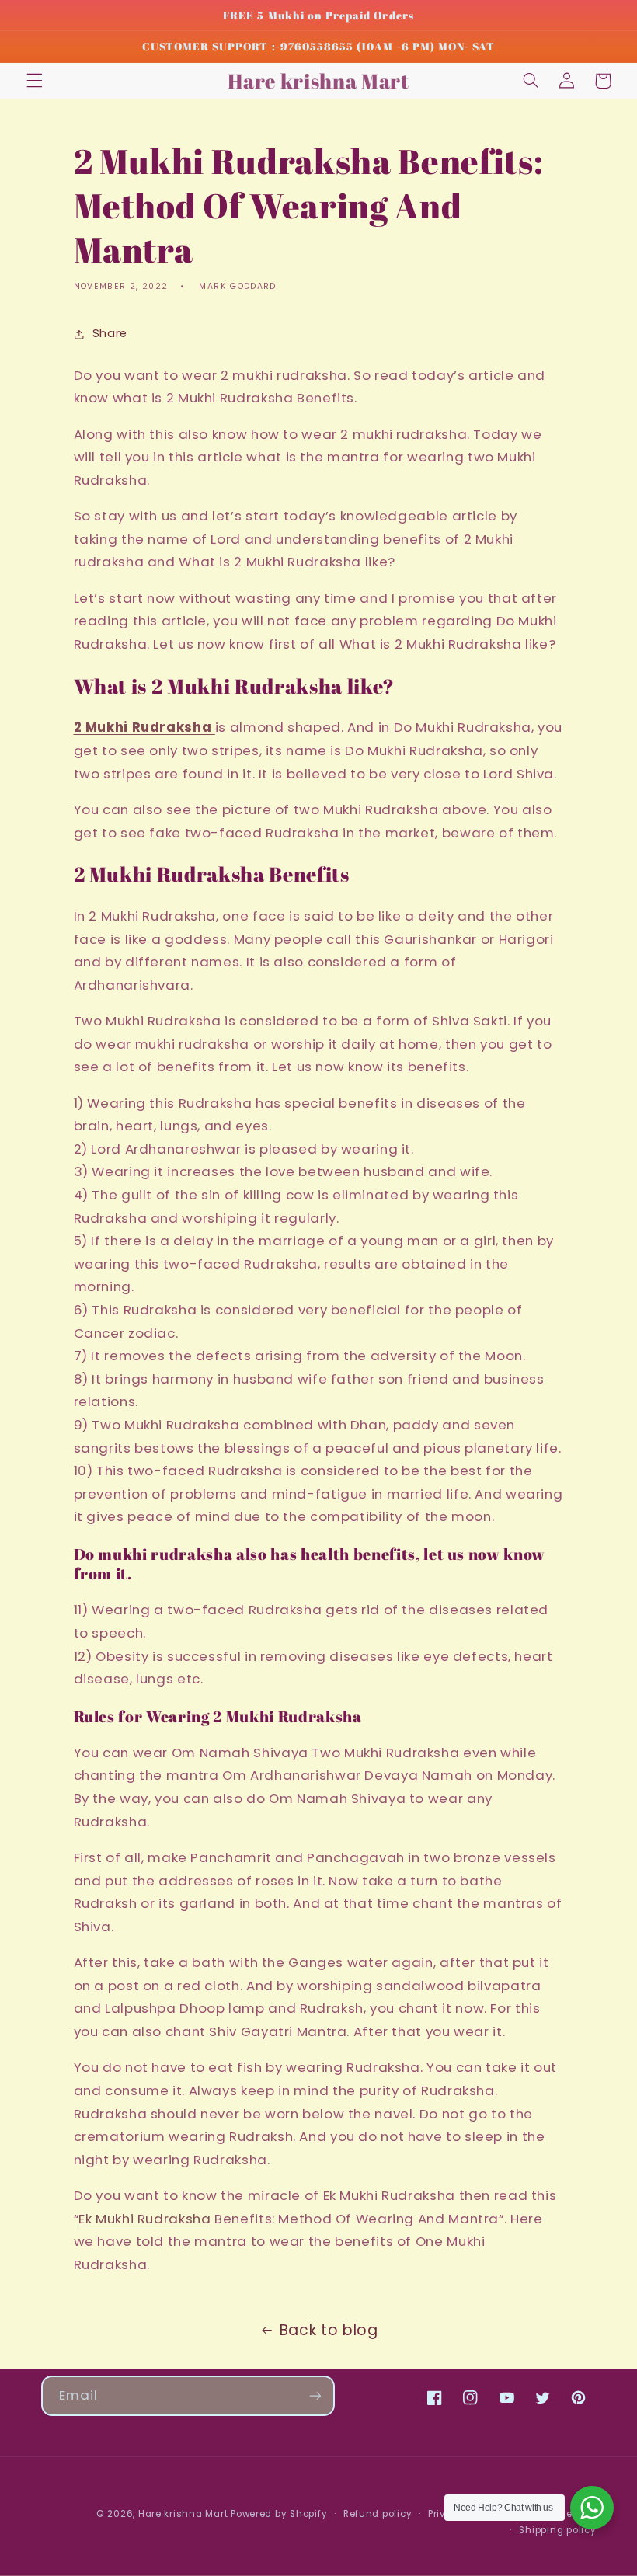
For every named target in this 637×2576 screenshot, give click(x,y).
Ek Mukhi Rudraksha (144, 2219)
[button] (34, 81)
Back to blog (329, 2330)
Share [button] (110, 333)
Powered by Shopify (279, 2514)
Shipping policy (557, 2530)
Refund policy (378, 2514)
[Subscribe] (315, 2395)
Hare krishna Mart (183, 2514)
